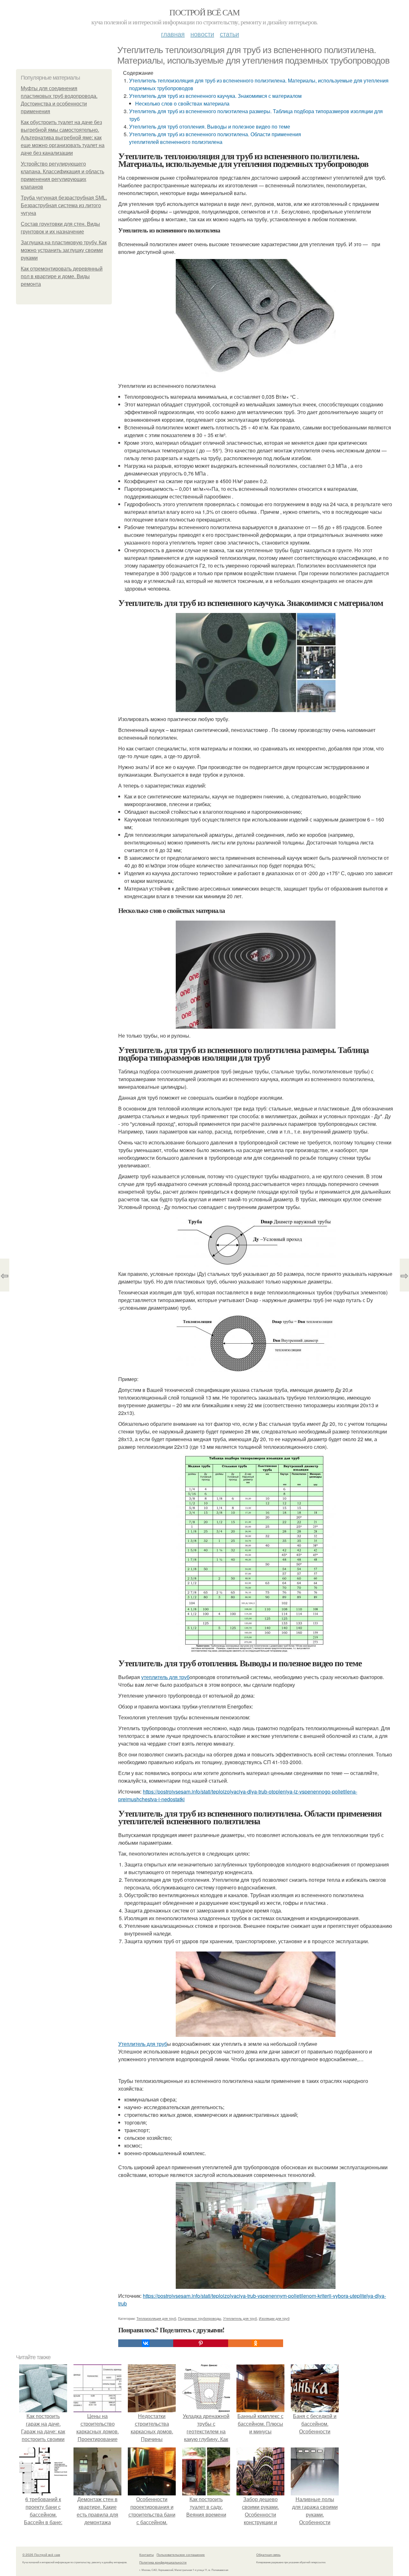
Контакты (147, 2555)
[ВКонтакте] (146, 2343)
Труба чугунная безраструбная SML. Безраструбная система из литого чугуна (64, 205)
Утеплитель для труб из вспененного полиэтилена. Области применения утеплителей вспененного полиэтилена (215, 138)
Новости (202, 34)
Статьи (229, 34)
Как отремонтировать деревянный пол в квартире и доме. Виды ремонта (62, 276)
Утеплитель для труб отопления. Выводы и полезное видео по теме (210, 126)
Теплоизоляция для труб (156, 2318)
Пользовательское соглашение (181, 2555)
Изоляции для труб (274, 2318)
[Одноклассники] (256, 2343)
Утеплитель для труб (143, 2044)
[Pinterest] (201, 2343)
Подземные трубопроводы (200, 2318)
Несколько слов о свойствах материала (182, 103)
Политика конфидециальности (163, 2562)
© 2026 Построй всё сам (41, 2555)
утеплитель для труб (165, 1677)
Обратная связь (268, 2555)
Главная (173, 34)
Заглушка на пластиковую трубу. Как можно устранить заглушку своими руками (64, 250)
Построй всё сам (204, 12)
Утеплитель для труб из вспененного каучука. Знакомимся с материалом (215, 96)
